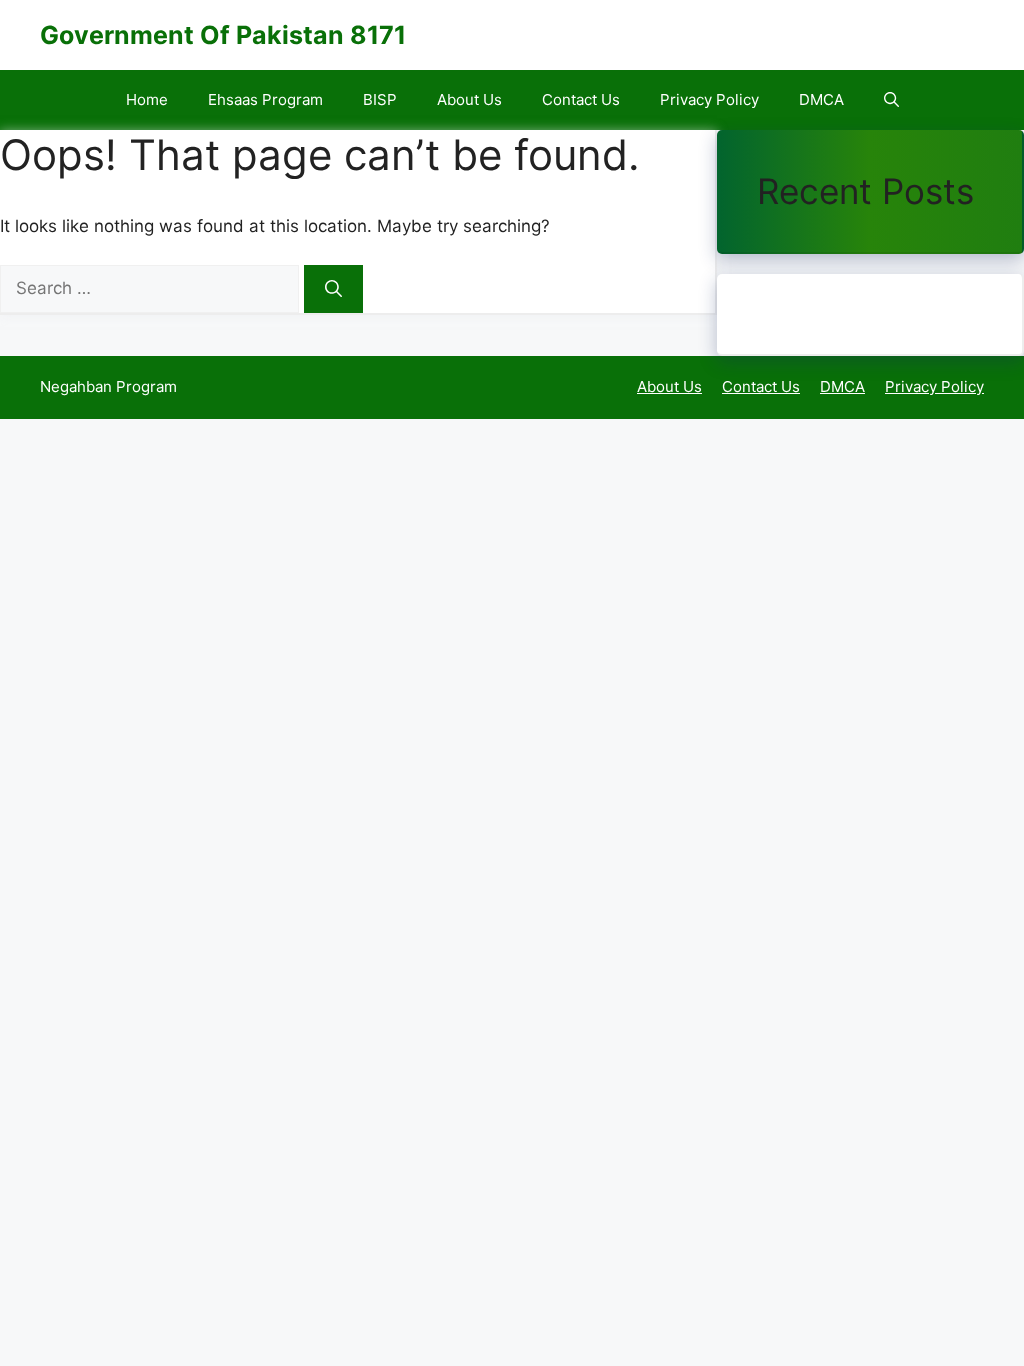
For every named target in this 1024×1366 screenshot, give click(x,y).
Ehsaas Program (265, 99)
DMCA (821, 99)
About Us (469, 99)
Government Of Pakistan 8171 (223, 35)
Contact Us (581, 99)
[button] (891, 100)
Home (147, 99)
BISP (380, 99)
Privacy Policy (709, 99)
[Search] (333, 289)
